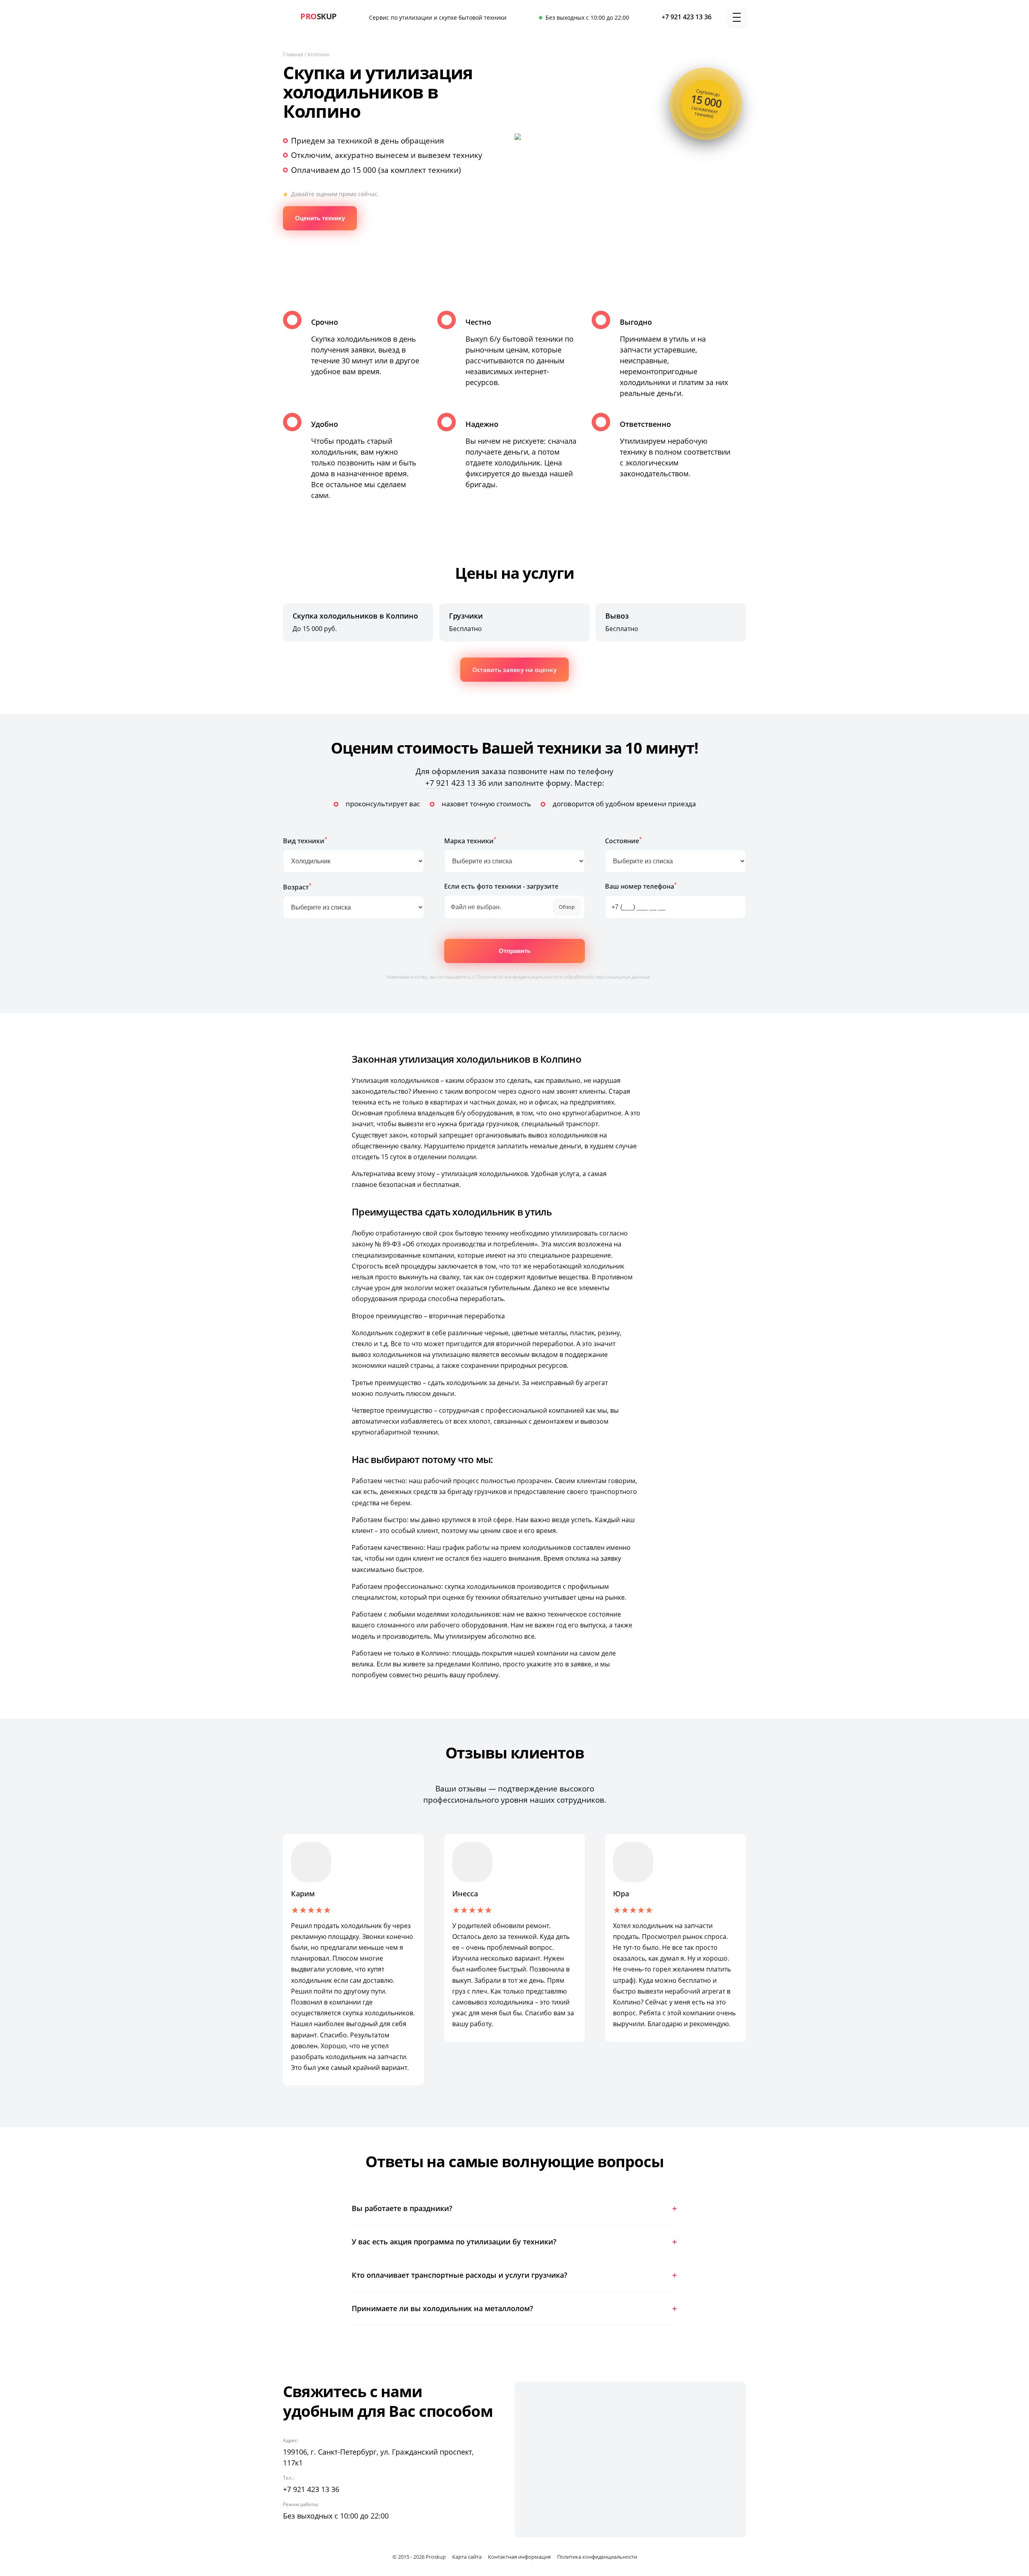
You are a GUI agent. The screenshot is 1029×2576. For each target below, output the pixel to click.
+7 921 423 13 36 (456, 783)
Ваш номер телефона (641, 886)
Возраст (297, 886)
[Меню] (737, 17)
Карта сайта (467, 2557)
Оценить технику (320, 218)
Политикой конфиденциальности (517, 977)
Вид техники (305, 840)
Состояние (623, 840)
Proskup (436, 2557)
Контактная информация (519, 2557)
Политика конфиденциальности (597, 2557)
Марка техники (470, 840)
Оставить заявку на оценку (514, 670)
